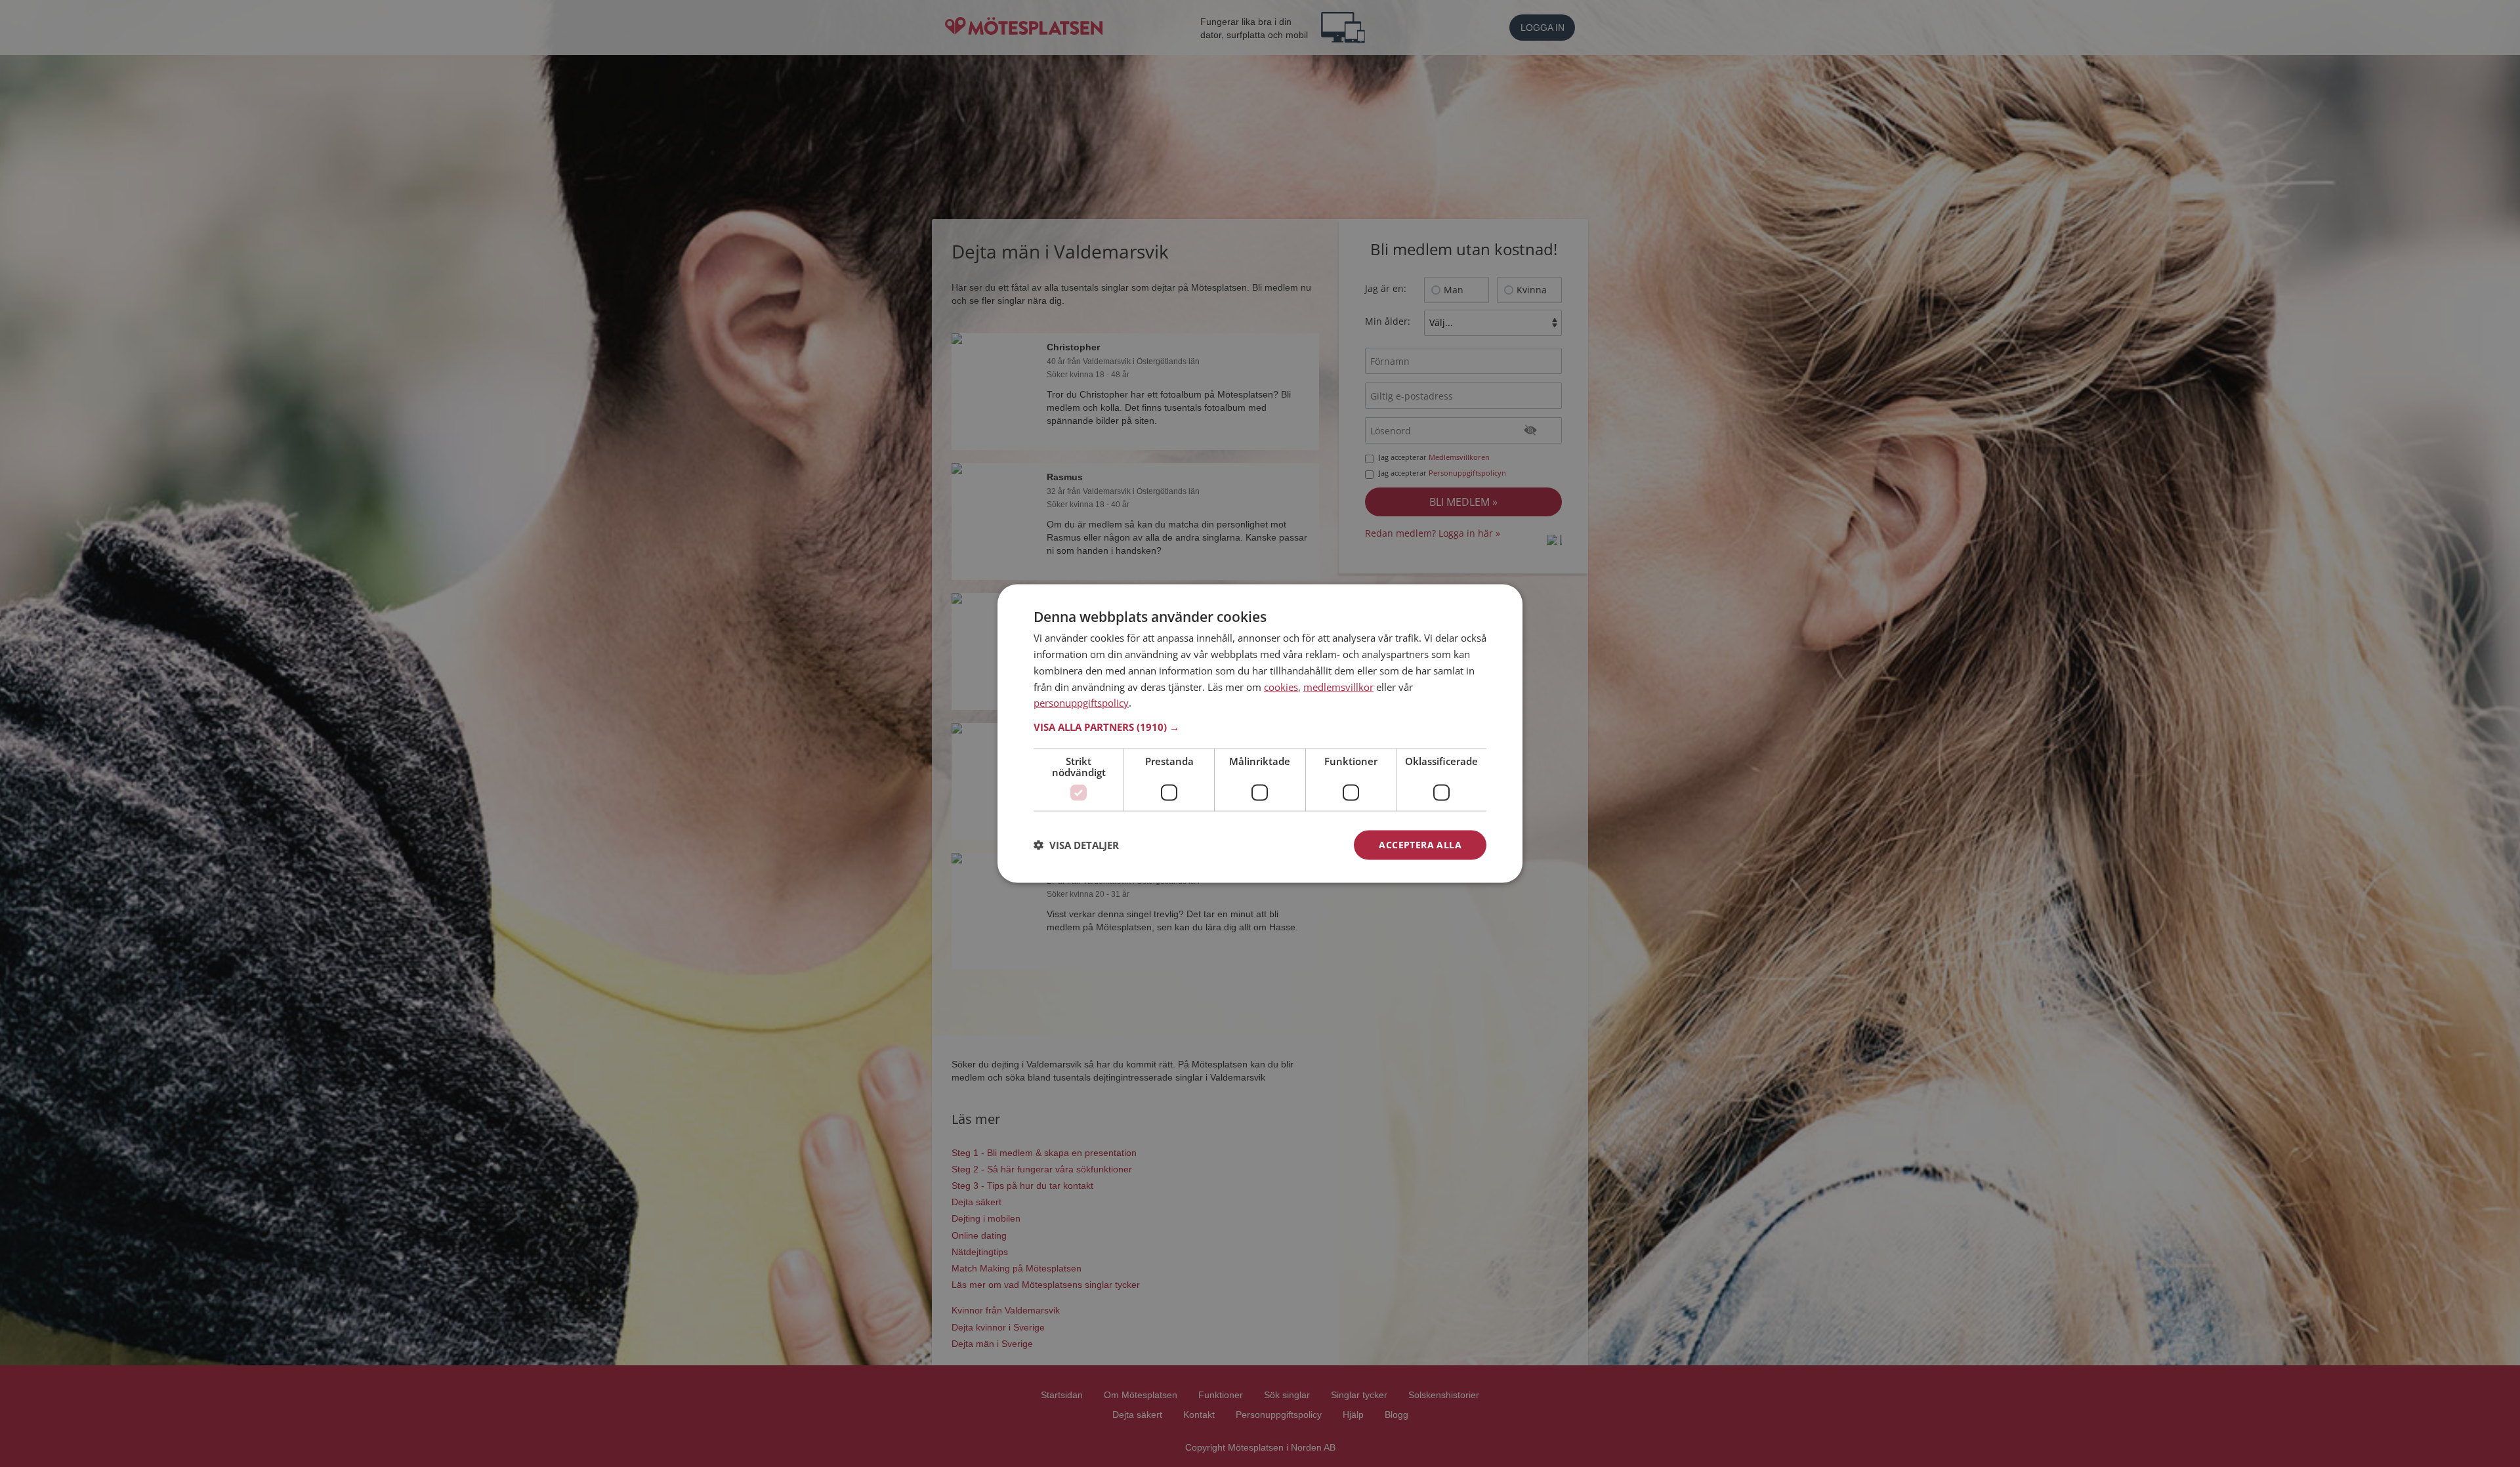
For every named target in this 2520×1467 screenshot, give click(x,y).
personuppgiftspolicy (1081, 703)
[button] (1260, 727)
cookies (1281, 686)
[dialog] (1260, 734)
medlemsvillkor (1338, 686)
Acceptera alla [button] (1420, 845)
